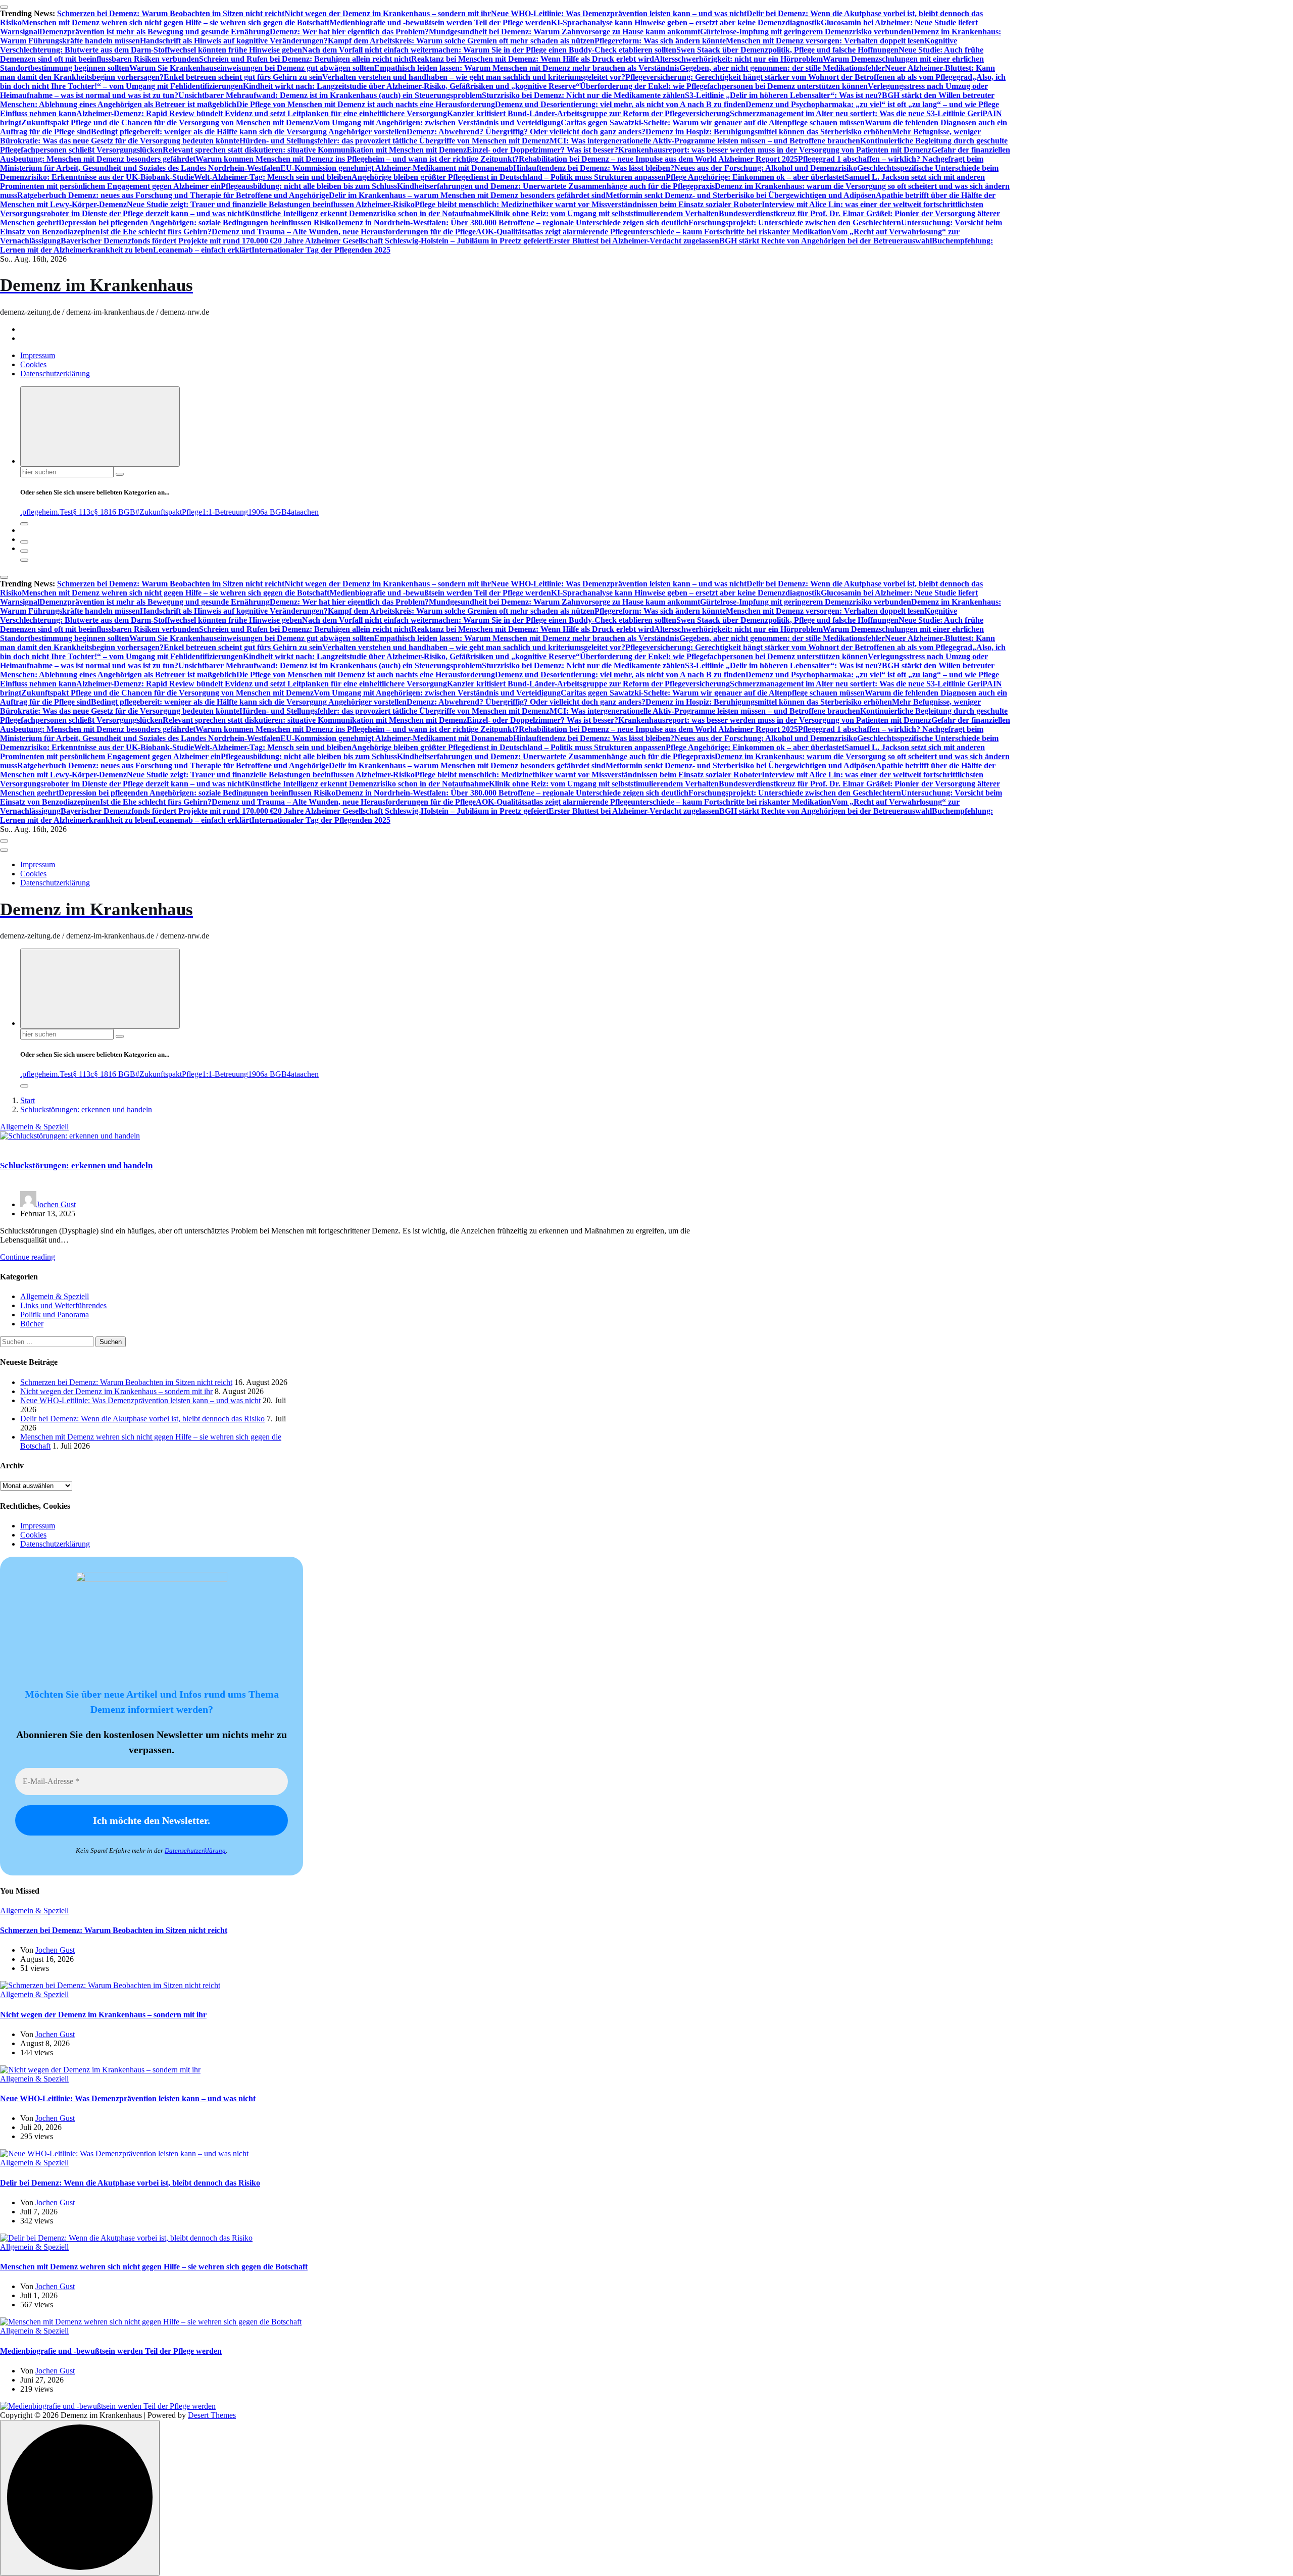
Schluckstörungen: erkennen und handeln (86, 1109)
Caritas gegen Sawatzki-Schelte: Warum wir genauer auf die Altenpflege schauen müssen (713, 122)
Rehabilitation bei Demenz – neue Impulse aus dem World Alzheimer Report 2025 (658, 159)
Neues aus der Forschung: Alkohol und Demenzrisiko (766, 168)
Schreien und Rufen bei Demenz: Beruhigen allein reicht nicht (305, 59)
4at (292, 512)
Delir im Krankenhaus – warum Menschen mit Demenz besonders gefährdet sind (467, 195)
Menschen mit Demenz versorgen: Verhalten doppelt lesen (825, 41)
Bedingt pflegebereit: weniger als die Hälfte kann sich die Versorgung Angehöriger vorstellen (249, 132)
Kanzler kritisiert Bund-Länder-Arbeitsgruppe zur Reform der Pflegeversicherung (588, 113)
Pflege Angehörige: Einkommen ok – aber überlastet (755, 177)
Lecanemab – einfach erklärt (202, 250)
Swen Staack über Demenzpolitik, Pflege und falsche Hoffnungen (787, 50)
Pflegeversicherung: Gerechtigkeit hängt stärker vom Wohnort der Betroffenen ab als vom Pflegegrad (799, 77)
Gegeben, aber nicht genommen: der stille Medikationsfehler (782, 68)
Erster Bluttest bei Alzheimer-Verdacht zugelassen (634, 241)
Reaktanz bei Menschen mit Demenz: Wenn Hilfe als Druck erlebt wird (533, 59)
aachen (308, 512)
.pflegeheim (39, 512)
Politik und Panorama (55, 1315)
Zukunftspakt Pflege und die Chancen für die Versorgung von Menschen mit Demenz (167, 122)
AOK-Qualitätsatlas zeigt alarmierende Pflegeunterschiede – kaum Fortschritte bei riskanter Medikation (654, 232)
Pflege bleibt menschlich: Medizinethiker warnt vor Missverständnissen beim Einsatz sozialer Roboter (588, 204)
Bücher (32, 1324)
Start (28, 1100)
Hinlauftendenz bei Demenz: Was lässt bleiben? (594, 168)
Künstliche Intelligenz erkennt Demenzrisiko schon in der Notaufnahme (367, 213)
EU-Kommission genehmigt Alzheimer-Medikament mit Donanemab (397, 168)
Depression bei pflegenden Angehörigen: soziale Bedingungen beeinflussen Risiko (197, 222)
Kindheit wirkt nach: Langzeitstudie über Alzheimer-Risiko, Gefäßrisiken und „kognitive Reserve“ (411, 86)
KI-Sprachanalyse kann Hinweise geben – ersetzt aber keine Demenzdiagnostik (686, 22)
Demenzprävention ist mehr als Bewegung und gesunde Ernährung (155, 32)
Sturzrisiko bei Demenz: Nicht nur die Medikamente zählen (583, 95)
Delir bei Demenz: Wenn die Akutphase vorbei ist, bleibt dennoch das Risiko (142, 1419)
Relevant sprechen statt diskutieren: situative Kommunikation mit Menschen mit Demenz (315, 150)
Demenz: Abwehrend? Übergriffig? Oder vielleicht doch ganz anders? (526, 132)
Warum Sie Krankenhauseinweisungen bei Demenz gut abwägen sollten (252, 68)
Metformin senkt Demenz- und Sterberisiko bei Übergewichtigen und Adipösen (741, 195)
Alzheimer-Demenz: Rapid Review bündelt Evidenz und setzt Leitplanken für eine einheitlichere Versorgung (262, 113)
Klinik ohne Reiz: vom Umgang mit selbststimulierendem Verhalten (604, 213)
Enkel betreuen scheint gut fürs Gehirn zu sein (243, 77)
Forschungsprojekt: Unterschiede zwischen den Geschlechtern (795, 222)
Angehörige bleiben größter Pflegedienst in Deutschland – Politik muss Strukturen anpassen (509, 177)
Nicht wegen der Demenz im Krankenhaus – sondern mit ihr (388, 13)
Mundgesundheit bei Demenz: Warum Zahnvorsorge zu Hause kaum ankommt (564, 32)
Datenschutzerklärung (55, 374)
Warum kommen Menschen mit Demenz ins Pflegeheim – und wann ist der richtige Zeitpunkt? (357, 159)
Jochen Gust (56, 1204)
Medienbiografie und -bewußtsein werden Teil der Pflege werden (440, 22)
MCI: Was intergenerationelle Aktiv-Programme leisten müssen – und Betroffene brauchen (705, 141)
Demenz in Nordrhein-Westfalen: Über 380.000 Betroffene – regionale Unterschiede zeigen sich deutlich (512, 222)
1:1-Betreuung (225, 512)
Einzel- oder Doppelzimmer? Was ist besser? (542, 150)
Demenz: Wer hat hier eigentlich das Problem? (349, 32)
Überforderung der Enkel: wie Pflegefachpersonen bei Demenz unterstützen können (724, 86)
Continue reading (28, 1257)
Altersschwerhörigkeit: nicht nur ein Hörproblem (738, 59)
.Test (65, 512)
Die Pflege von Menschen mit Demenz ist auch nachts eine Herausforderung (366, 104)
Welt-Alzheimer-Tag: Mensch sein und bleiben (273, 177)
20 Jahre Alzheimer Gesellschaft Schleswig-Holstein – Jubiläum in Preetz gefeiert (411, 241)
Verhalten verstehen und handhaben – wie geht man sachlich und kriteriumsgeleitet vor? (474, 77)
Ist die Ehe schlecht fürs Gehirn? (156, 232)
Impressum (38, 355)
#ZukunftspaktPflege (169, 512)
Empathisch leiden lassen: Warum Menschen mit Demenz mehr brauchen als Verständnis (527, 68)
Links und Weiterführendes (63, 1305)
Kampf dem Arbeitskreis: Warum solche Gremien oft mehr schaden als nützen (461, 41)
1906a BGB (267, 512)
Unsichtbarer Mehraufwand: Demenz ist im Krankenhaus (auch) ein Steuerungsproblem (330, 95)
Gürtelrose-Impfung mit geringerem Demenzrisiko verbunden (806, 32)
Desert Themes (212, 2415)
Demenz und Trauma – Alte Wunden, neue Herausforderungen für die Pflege (344, 232)
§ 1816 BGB (115, 512)
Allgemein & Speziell (34, 1127)
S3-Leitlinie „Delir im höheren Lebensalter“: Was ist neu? (783, 95)
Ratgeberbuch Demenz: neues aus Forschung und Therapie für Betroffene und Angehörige (173, 195)
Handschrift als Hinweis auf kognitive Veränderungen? (234, 41)
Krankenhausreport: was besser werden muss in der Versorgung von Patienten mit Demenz (775, 150)
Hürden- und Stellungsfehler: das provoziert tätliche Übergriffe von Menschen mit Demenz (394, 141)
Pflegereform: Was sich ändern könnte (660, 41)
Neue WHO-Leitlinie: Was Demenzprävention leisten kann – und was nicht (619, 13)
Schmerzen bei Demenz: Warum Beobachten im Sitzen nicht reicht (171, 13)
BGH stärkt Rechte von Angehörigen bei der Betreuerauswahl (826, 241)
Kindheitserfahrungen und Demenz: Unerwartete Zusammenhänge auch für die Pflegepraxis (556, 186)
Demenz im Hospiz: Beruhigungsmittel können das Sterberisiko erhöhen (769, 132)
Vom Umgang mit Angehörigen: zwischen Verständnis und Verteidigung (437, 122)
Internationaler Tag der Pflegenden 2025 (321, 250)
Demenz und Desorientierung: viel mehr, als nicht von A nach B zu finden (620, 104)
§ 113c (83, 512)
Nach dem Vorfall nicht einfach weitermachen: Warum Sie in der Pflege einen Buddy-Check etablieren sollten (489, 50)
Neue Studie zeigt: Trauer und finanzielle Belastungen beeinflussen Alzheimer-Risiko (271, 204)
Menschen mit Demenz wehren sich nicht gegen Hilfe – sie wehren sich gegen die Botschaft (176, 22)
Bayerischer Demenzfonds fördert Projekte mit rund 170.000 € (167, 241)
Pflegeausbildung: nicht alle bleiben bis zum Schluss (309, 186)
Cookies (33, 364)
